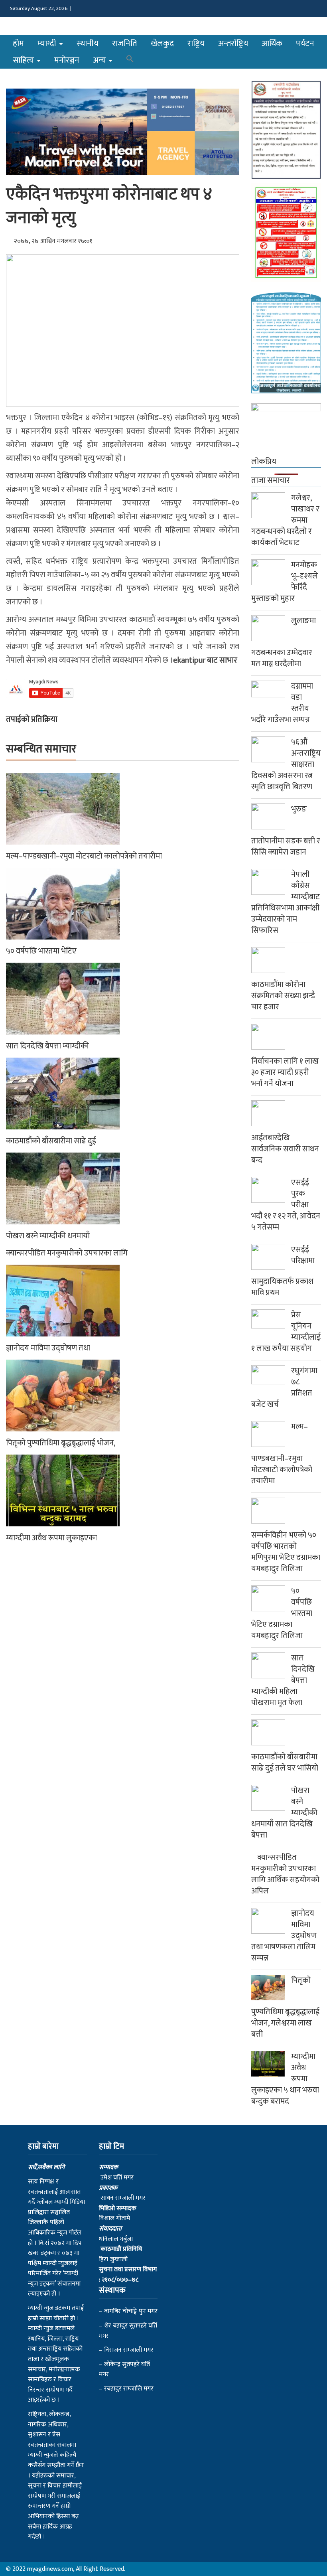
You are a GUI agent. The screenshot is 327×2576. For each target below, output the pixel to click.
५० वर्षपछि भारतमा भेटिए (41, 951)
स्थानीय (88, 43)
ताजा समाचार (271, 480)
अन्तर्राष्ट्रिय (233, 43)
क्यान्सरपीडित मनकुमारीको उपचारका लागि (67, 1253)
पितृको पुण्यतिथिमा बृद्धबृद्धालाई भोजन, (61, 1443)
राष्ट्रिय (196, 43)
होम (18, 43)
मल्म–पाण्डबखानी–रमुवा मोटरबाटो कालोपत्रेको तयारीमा (84, 856)
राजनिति (125, 43)
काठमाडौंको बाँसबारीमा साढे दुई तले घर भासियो (285, 1763)
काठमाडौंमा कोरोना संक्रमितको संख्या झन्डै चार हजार (283, 996)
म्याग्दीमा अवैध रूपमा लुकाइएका (51, 1538)
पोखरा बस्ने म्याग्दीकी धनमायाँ (48, 1236)
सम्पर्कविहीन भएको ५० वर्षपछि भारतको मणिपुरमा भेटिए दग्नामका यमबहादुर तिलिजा (286, 1552)
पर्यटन (305, 43)
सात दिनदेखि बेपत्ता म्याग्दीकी (47, 1046)
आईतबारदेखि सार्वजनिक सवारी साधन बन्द (285, 1149)
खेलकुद (162, 43)
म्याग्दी (48, 43)
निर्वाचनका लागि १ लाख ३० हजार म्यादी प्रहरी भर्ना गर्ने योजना (285, 1072)
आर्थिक (272, 43)
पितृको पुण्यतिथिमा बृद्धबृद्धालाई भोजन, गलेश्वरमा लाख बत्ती (285, 2007)
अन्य (100, 60)
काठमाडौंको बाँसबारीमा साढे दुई (51, 1141)
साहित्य (24, 60)
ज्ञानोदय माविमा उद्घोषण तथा (48, 1348)
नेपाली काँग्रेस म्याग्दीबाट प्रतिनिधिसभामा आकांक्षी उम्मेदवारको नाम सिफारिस (286, 902)
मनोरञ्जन (67, 60)
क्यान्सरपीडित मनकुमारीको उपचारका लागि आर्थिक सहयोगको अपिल (285, 1874)
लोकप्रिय (264, 462)
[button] (130, 60)
